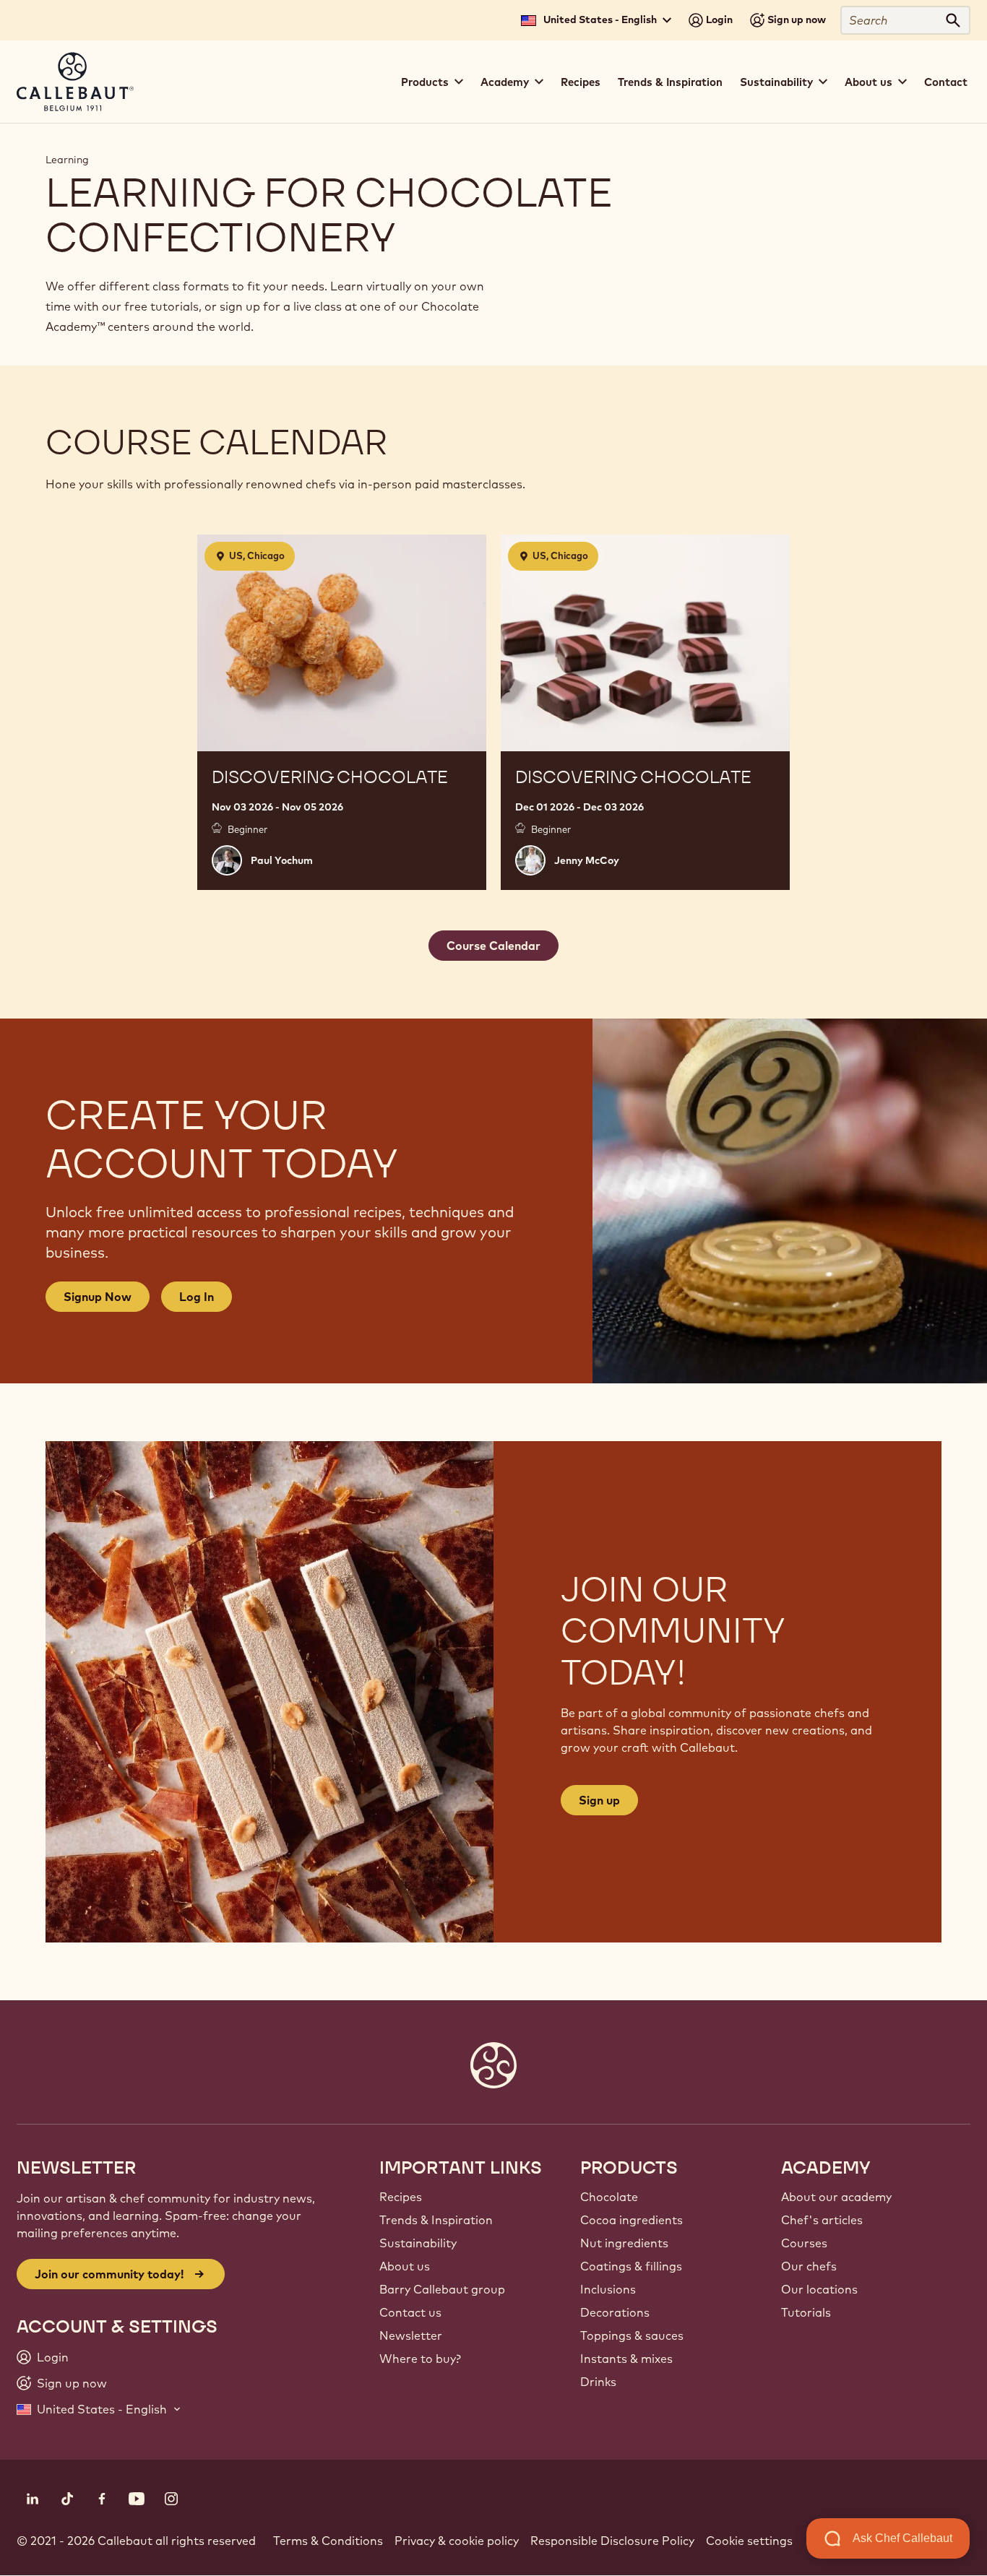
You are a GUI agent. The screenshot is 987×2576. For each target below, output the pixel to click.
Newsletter (411, 2335)
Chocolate (609, 2197)
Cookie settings (749, 2541)
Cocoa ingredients (632, 2220)
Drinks (598, 2382)
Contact (946, 82)
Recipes (581, 82)
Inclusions (608, 2289)
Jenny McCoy (587, 860)
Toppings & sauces (632, 2335)
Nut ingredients (624, 2243)
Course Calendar (493, 946)
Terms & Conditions (328, 2541)
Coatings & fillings (631, 2266)
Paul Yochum (282, 860)
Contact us (410, 2312)
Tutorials (806, 2312)
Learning (67, 160)
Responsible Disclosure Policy (612, 2541)
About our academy (836, 2197)
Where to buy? (420, 2359)
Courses (804, 2243)
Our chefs (809, 2266)
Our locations (819, 2289)
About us (405, 2266)
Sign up (599, 1800)
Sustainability (418, 2243)
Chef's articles (822, 2220)
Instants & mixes (626, 2359)
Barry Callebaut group (442, 2289)
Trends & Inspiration (670, 82)
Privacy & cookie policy (457, 2541)
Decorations (615, 2312)
